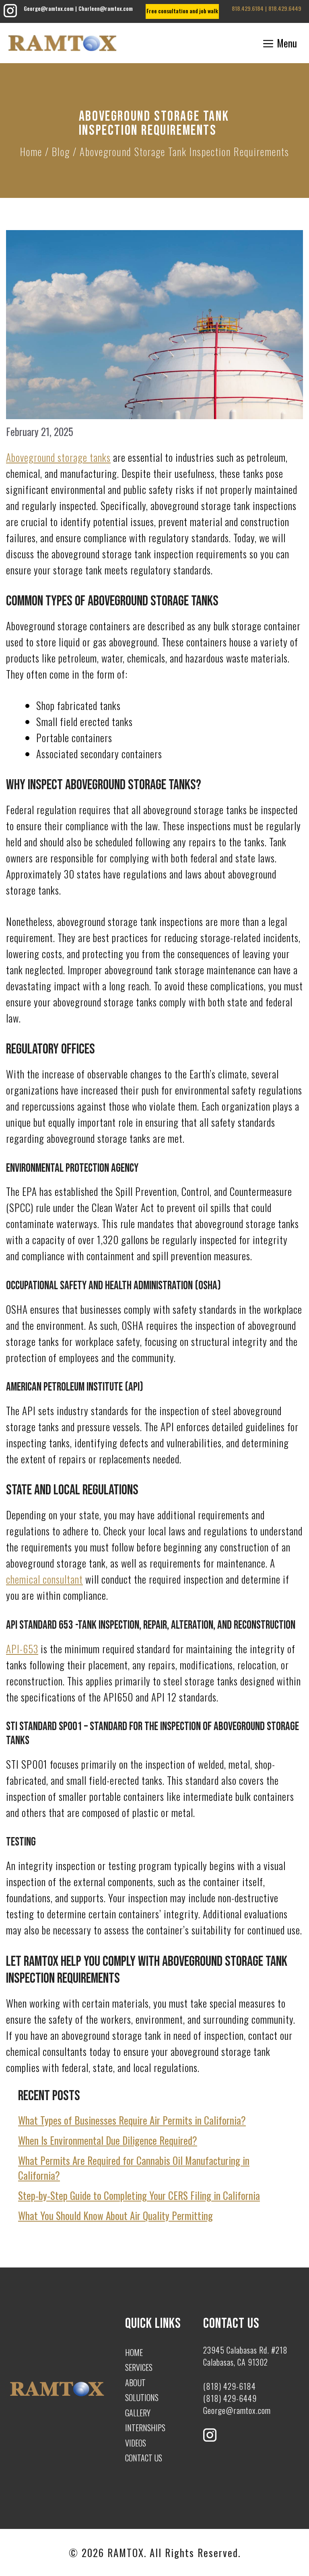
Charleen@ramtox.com (106, 8)
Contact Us (144, 2458)
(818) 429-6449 (230, 2398)
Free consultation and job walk (182, 11)
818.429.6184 (248, 8)
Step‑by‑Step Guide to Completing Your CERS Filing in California (139, 2195)
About (135, 2383)
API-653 (22, 1649)
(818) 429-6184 (230, 2386)
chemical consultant (44, 1579)
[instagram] (10, 15)
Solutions (142, 2397)
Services (139, 2367)
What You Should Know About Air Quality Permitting (115, 2215)
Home (31, 151)
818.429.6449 (285, 8)
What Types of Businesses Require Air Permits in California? (132, 2120)
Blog (61, 151)
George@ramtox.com (49, 8)
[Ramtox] (62, 43)
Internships (145, 2428)
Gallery (138, 2413)
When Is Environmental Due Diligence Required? (108, 2140)
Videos (136, 2443)
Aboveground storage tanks (58, 457)
